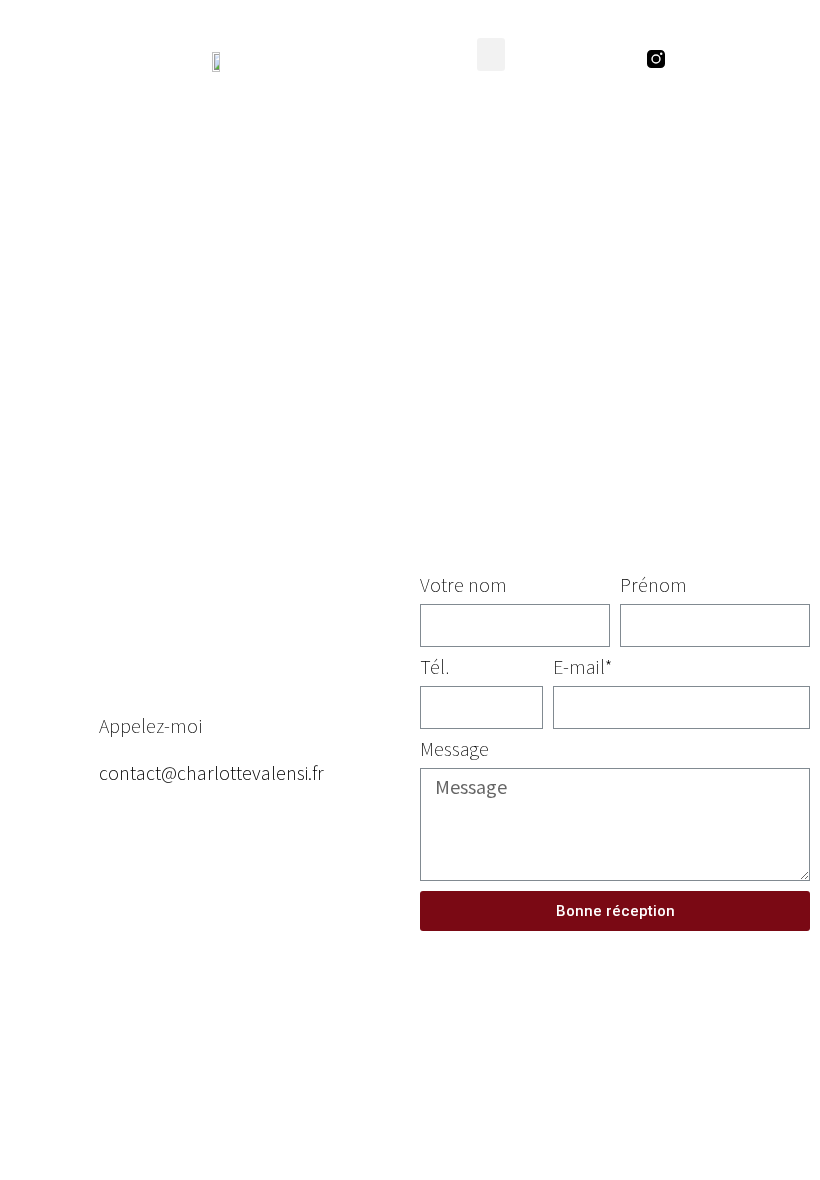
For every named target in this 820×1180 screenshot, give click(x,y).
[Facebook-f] (694, 59)
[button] (491, 54)
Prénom (653, 586)
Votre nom (463, 586)
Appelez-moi (151, 725)
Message (454, 750)
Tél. (434, 668)
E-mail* (582, 668)
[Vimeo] (770, 59)
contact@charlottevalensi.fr (211, 772)
